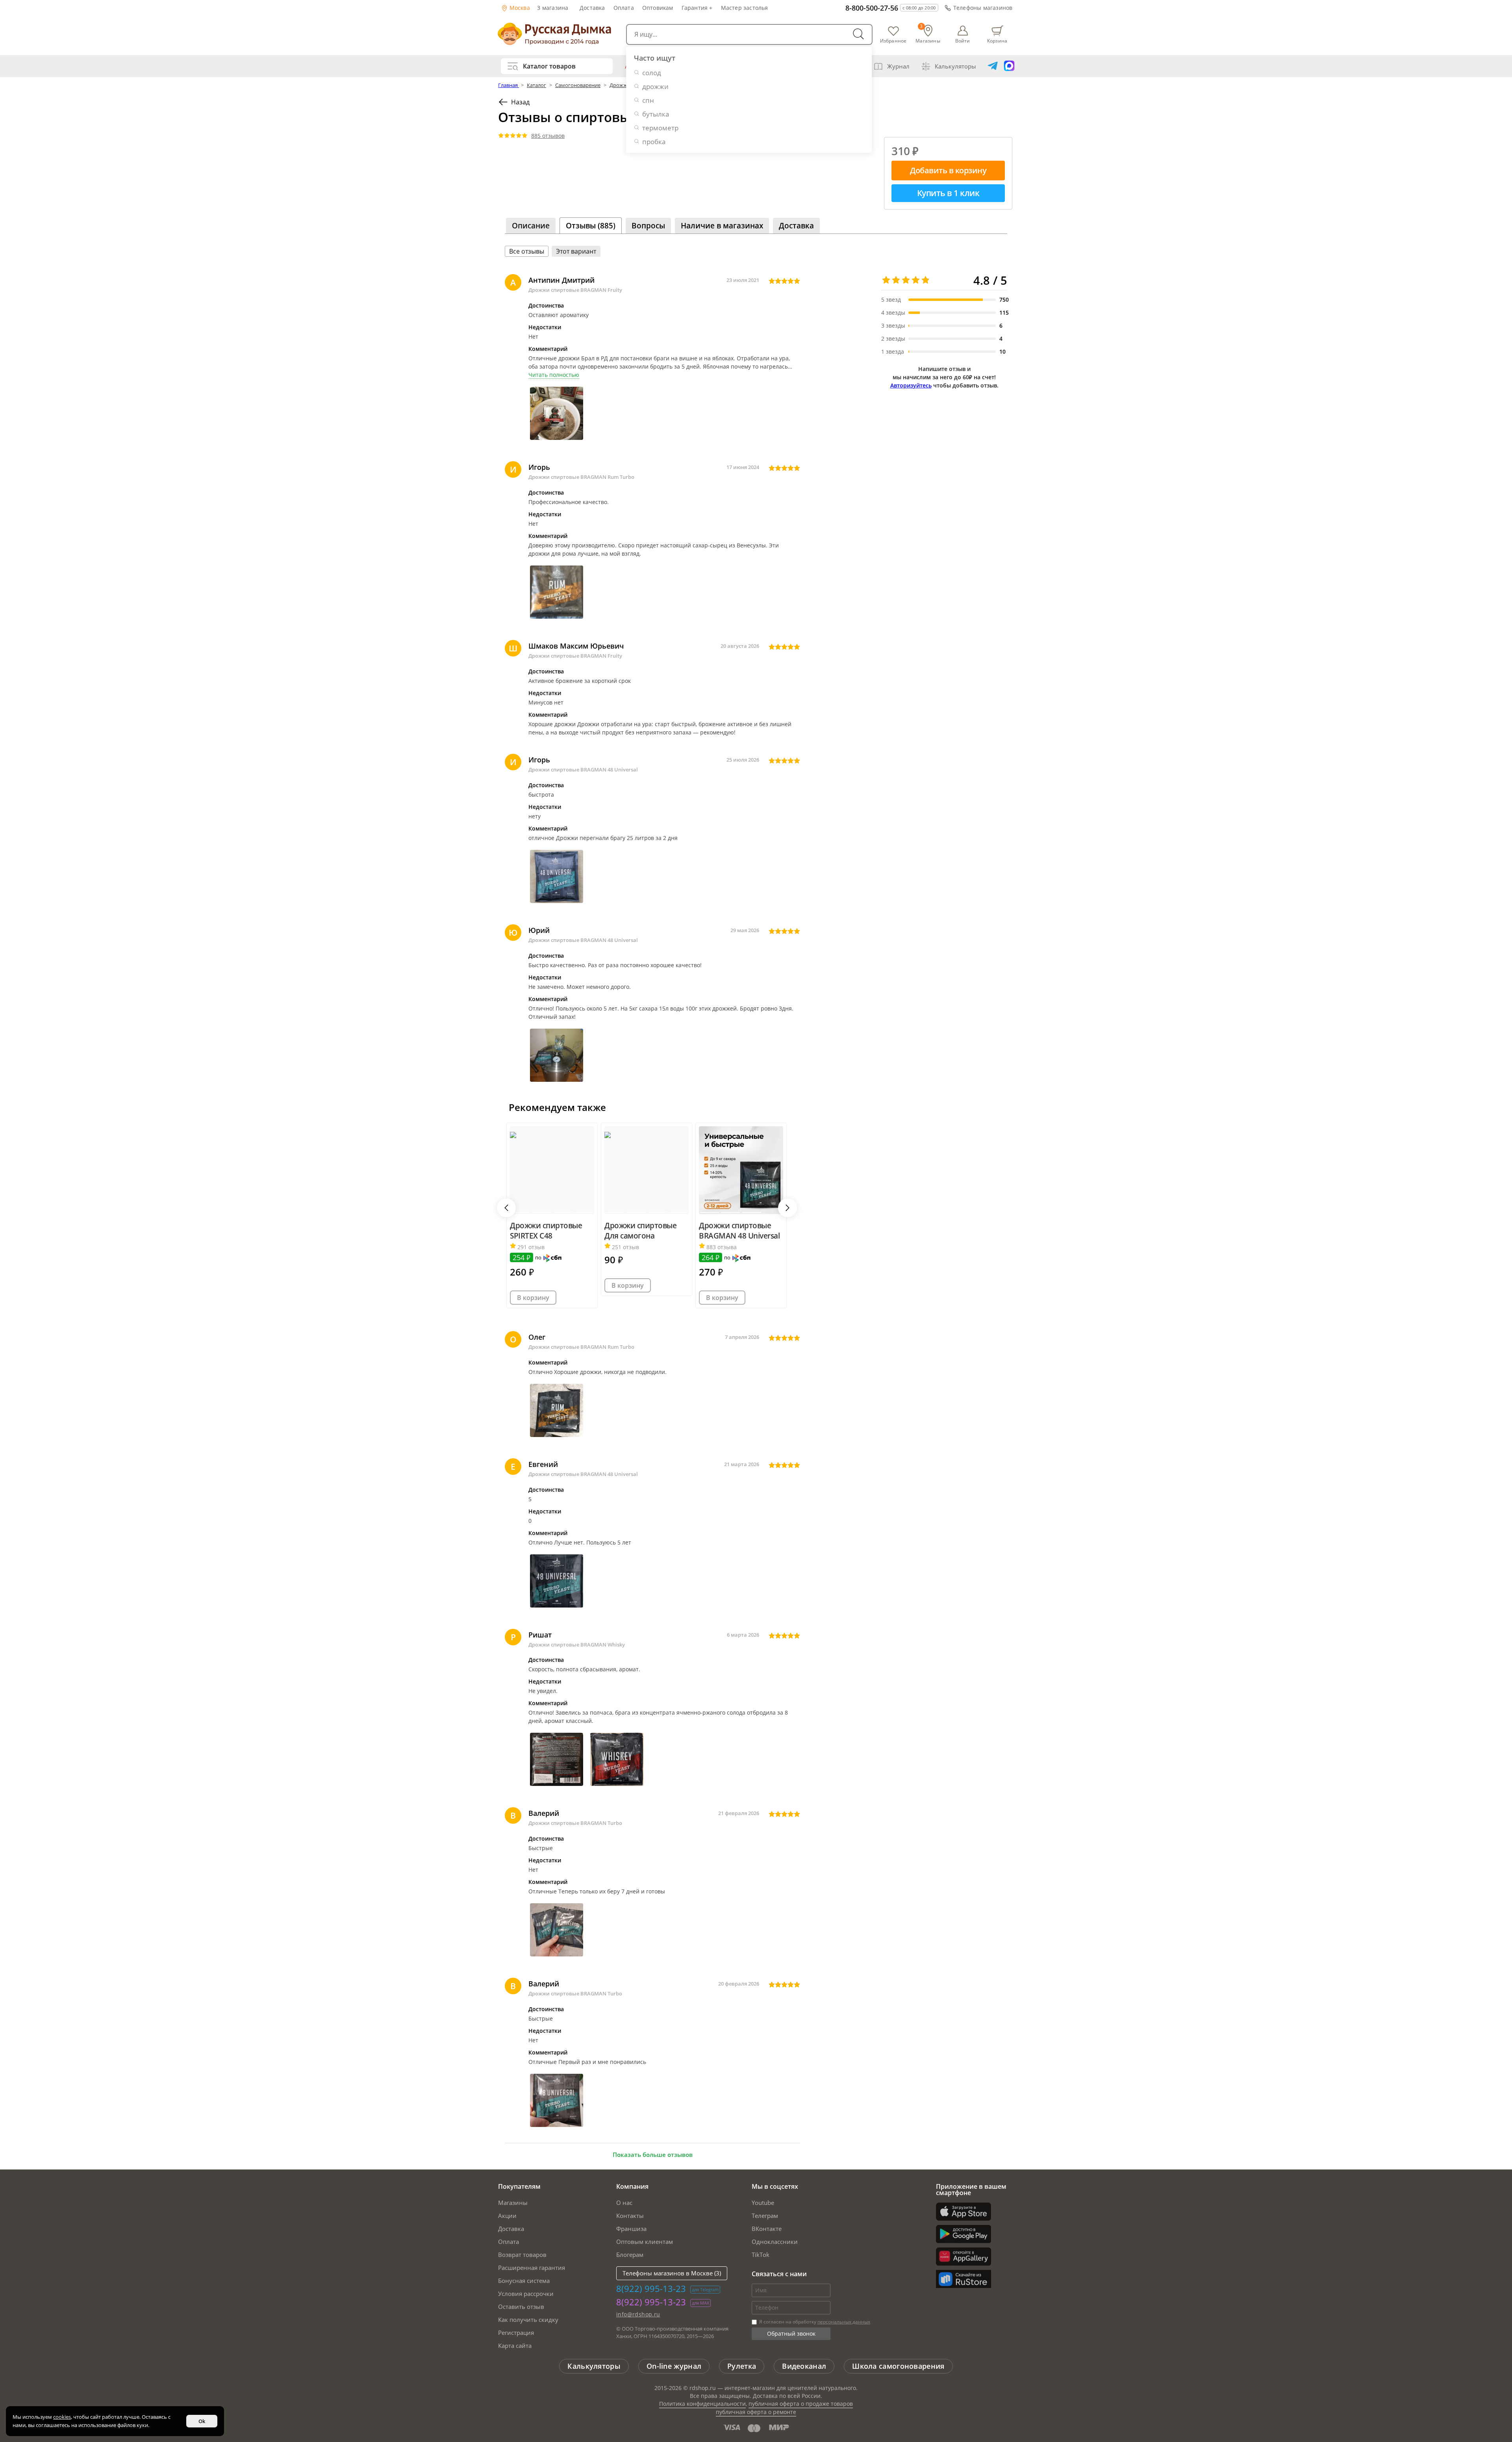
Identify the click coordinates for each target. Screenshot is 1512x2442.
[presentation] (506, 1208)
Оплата (624, 8)
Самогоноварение (578, 85)
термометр (660, 128)
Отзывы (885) (591, 226)
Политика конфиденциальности (702, 2404)
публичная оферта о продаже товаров (801, 2404)
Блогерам (630, 2255)
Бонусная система (524, 2281)
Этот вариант (576, 251)
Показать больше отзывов (653, 2155)
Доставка (592, 8)
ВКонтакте (767, 2229)
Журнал (898, 66)
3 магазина (553, 8)
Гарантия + (697, 8)
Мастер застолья (745, 8)
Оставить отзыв (521, 2307)
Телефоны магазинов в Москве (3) (672, 2273)
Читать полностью (554, 375)
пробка (654, 142)
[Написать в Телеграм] (993, 66)
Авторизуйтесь (911, 385)
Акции (507, 2216)
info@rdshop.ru (638, 2314)
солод (652, 73)
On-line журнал (674, 2366)
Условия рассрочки (526, 2294)
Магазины (513, 2203)
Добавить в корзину (948, 170)
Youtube (763, 2203)
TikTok (761, 2255)
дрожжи (655, 86)
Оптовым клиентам (645, 2242)
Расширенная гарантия (532, 2268)
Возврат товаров (522, 2255)
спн (648, 100)
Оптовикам (658, 8)
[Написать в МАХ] (1009, 66)
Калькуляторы (955, 66)
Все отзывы (527, 251)
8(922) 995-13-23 (651, 2288)
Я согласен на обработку (814, 2322)
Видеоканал (804, 2366)
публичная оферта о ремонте (756, 2412)
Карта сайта (515, 2346)
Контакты (630, 2216)
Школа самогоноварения (898, 2366)
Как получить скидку (528, 2320)
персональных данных (844, 2322)
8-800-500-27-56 (872, 8)
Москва (519, 8)
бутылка (656, 114)
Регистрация (516, 2333)
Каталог (536, 85)
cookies (62, 2417)
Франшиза (631, 2229)
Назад (520, 102)
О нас (624, 2203)
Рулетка (742, 2366)
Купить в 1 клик (948, 193)
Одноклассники (775, 2242)
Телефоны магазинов (983, 8)
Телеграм (765, 2216)
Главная (509, 85)
